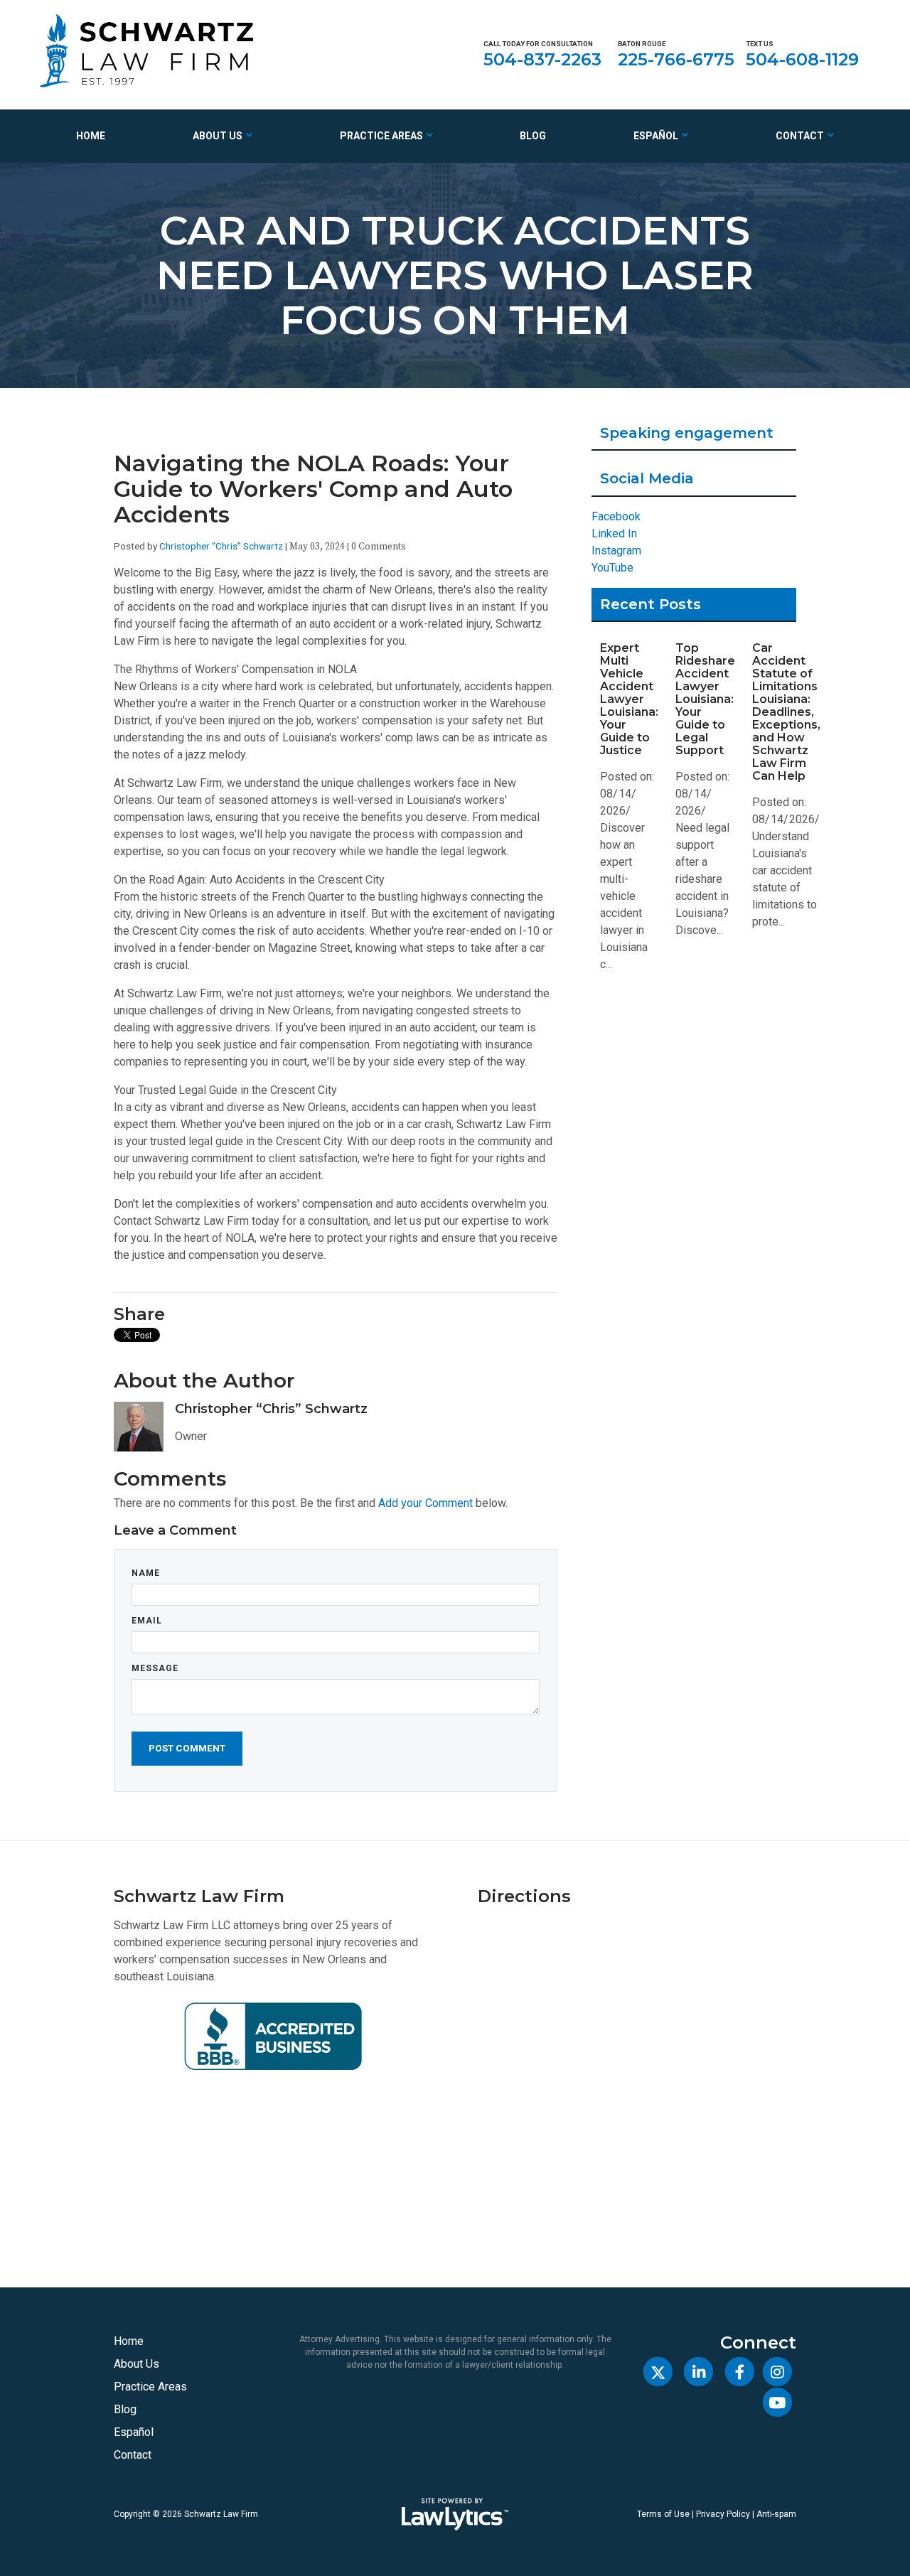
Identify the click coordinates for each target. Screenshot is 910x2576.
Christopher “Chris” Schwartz (221, 546)
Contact (800, 136)
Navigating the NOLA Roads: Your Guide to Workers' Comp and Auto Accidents (313, 489)
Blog (533, 136)
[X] (658, 2372)
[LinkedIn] (698, 2372)
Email (147, 1621)
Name (146, 1573)
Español (656, 136)
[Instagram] (777, 2372)
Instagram (616, 551)
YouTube (612, 568)
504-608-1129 (802, 59)
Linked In (614, 533)
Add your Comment (425, 1503)
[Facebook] (739, 2372)
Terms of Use (663, 2514)
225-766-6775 (676, 59)
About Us (218, 136)
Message (155, 1668)
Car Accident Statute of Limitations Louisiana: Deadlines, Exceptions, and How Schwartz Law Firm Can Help (786, 712)
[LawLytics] (455, 2514)
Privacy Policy (723, 2514)
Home (91, 136)
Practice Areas (381, 136)
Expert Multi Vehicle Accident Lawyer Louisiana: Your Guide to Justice (629, 699)
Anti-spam (776, 2514)
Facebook (616, 516)
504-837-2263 (542, 59)
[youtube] (777, 2402)
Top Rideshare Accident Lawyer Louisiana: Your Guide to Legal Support (705, 699)
